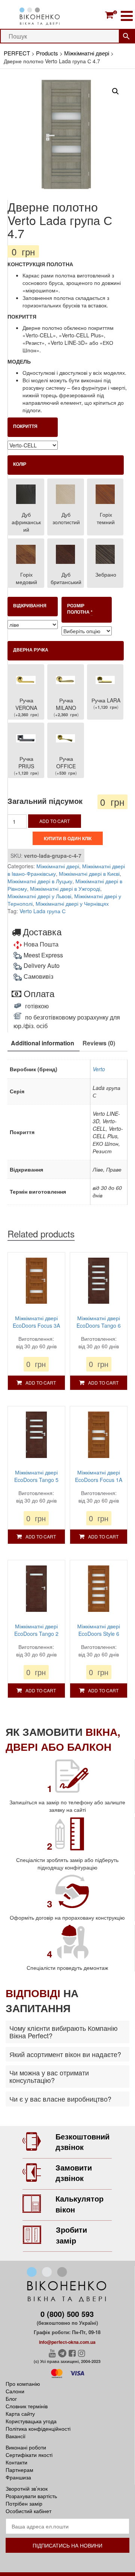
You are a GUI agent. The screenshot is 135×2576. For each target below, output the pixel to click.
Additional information (43, 1043)
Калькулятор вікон (79, 2204)
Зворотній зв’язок (27, 2488)
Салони (15, 2391)
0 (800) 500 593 (67, 2314)
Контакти (16, 2462)
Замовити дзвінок (74, 2173)
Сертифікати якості (29, 2455)
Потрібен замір (24, 2503)
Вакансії (16, 2436)
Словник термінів (27, 2406)
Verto (99, 1069)
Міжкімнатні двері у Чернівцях (72, 903)
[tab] (43, 1044)
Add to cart (55, 821)
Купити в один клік (68, 838)
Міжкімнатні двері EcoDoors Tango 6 (99, 1322)
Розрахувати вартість (31, 2496)
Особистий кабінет (28, 2511)
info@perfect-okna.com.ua (67, 2342)
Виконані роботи (26, 2447)
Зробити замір (71, 2235)
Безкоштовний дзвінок (82, 2142)
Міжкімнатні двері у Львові (39, 896)
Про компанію (23, 2384)
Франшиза (18, 2477)
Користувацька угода (31, 2421)
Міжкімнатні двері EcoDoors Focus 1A (99, 1476)
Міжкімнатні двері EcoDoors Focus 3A (36, 1322)
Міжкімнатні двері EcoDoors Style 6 (99, 1630)
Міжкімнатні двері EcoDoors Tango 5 (36, 1476)
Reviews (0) (99, 1043)
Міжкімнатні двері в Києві (89, 874)
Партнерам (19, 2470)
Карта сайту (20, 2414)
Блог (11, 2399)
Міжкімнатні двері (58, 866)
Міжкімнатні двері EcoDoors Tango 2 (36, 1630)
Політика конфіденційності (38, 2428)
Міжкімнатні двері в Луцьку (40, 881)
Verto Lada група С (43, 911)
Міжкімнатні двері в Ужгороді (65, 888)
